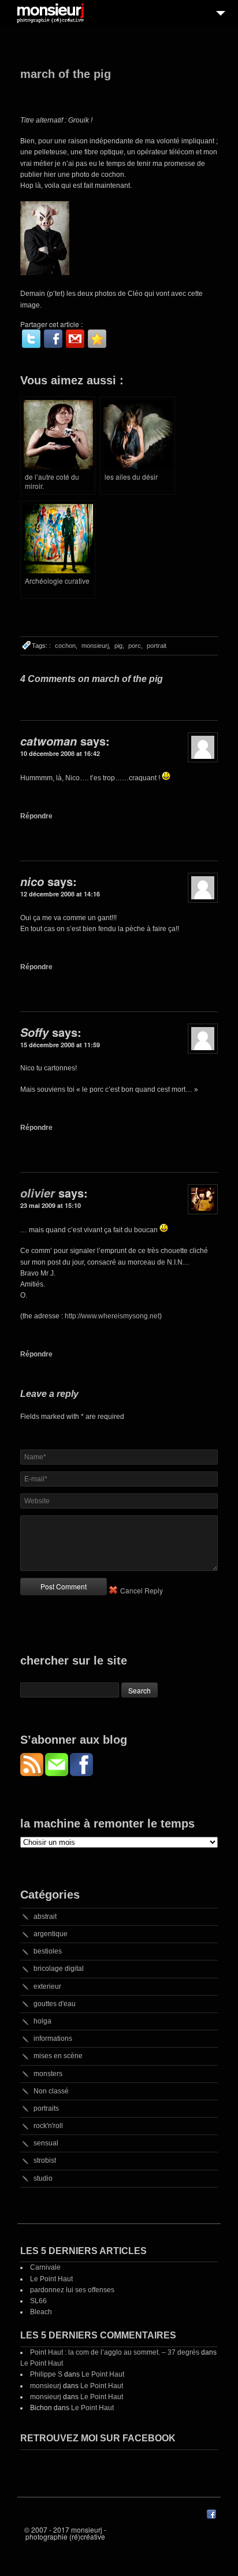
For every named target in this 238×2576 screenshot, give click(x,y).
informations (53, 2038)
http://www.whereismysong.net (112, 1316)
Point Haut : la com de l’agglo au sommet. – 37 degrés (115, 2352)
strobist (45, 2160)
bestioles (48, 1951)
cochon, (66, 646)
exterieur (47, 1986)
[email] (75, 339)
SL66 (38, 2301)
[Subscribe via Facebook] (81, 1773)
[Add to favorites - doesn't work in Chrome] (97, 339)
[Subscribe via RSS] (33, 1773)
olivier (38, 1193)
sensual (46, 2143)
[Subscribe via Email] (57, 1773)
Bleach (41, 2312)
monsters (48, 2074)
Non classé (51, 2091)
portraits (46, 2108)
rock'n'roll (48, 2126)
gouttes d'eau (55, 2004)
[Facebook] (53, 339)
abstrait (45, 1917)
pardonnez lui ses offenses (72, 2290)
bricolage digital (59, 1969)
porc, (135, 646)
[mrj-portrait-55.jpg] (45, 273)
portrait (157, 646)
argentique (51, 1934)
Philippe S (46, 2374)
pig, (119, 646)
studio (43, 2178)
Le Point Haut (51, 2279)
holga (42, 2021)
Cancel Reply (142, 1590)
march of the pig (66, 74)
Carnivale (45, 2267)
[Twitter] (31, 339)
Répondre (36, 816)
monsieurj (46, 2386)
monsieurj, (96, 646)
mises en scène (58, 2056)
